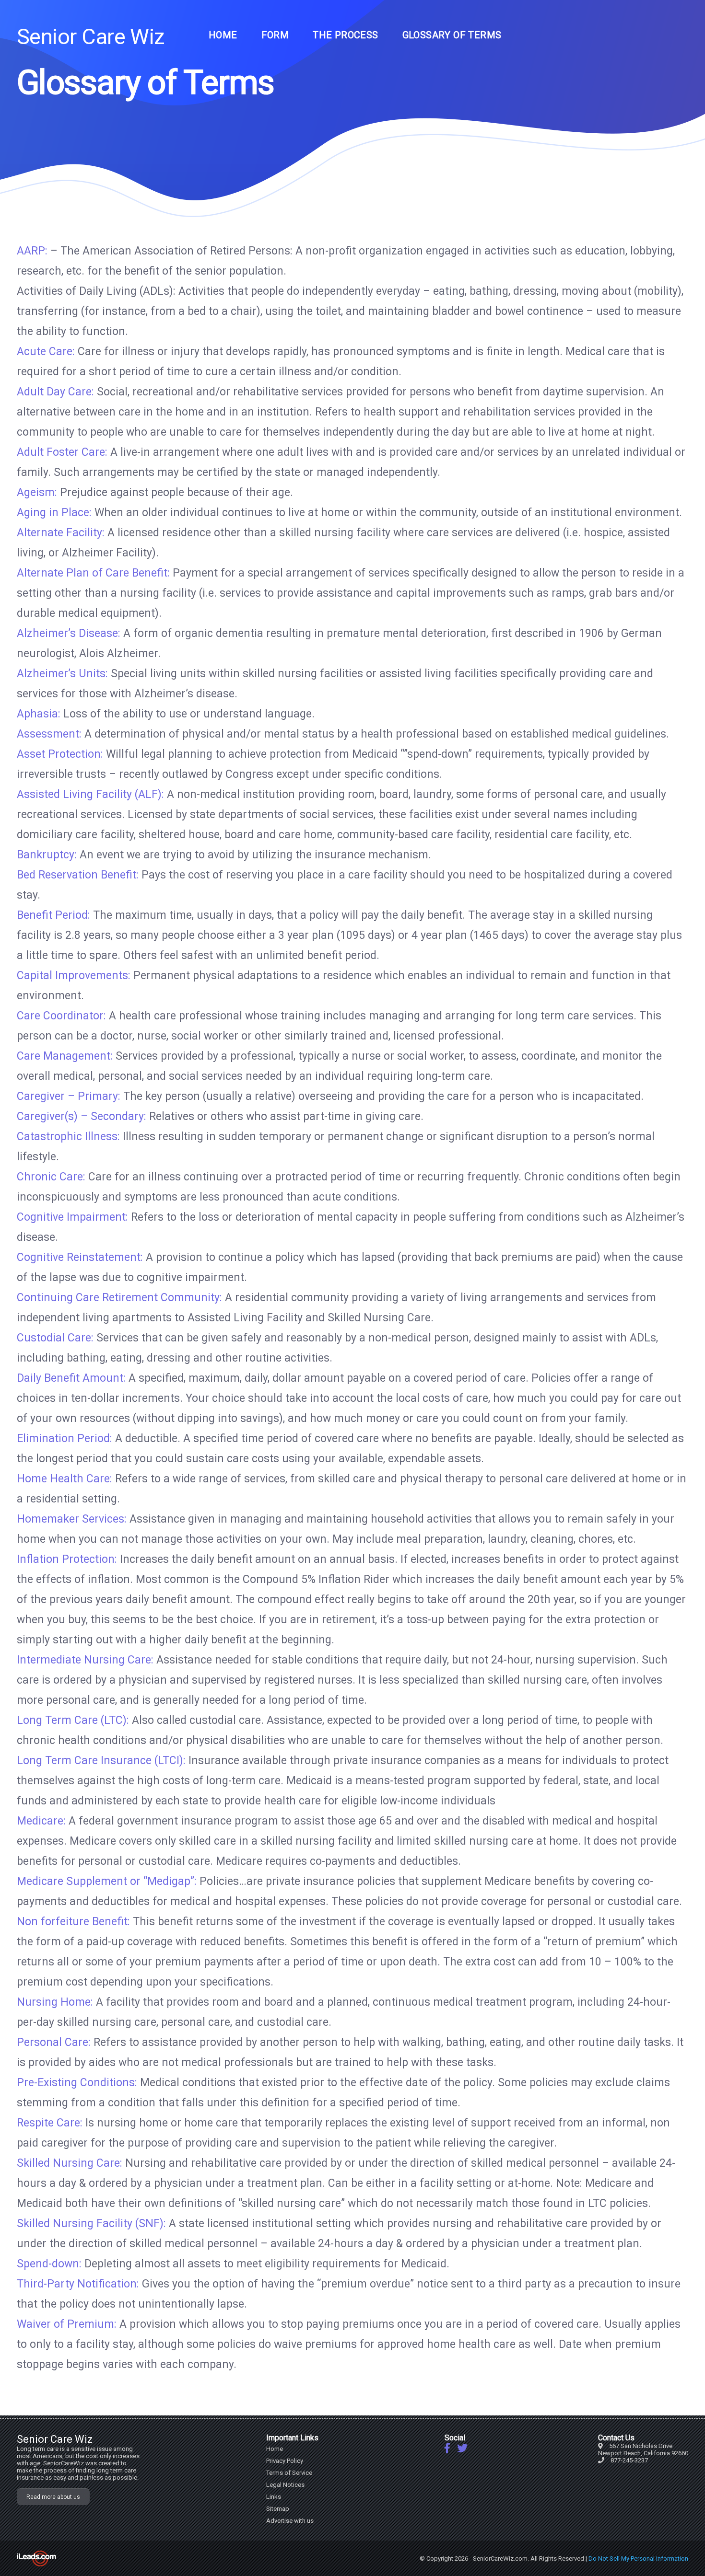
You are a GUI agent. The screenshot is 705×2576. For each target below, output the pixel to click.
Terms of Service (289, 2473)
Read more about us (53, 2497)
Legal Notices (285, 2485)
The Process (345, 35)
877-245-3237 (629, 2460)
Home (223, 35)
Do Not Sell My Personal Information (638, 2559)
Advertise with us (290, 2521)
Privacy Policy (285, 2461)
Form (275, 35)
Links (274, 2497)
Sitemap (278, 2509)
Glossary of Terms (452, 35)
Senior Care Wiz (91, 37)
